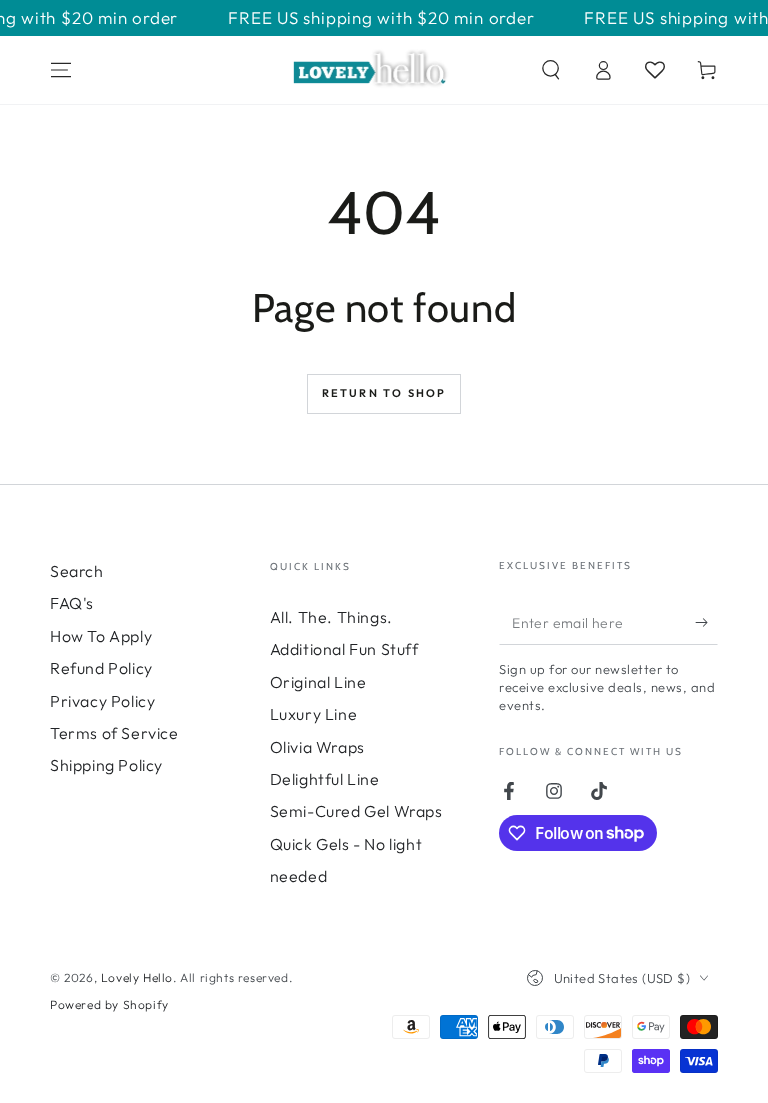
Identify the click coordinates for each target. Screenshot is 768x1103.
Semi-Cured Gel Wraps (356, 811)
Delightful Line (325, 779)
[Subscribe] (706, 622)
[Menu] (61, 70)
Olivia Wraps (317, 747)
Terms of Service (114, 733)
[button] (551, 70)
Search (77, 571)
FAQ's (72, 603)
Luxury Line (314, 714)
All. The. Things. (331, 617)
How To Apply (101, 636)
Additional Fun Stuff (344, 649)
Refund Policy (101, 668)
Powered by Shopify (109, 1004)
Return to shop (384, 393)
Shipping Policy (106, 765)
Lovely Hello (137, 977)
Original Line (318, 682)
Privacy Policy (102, 701)
